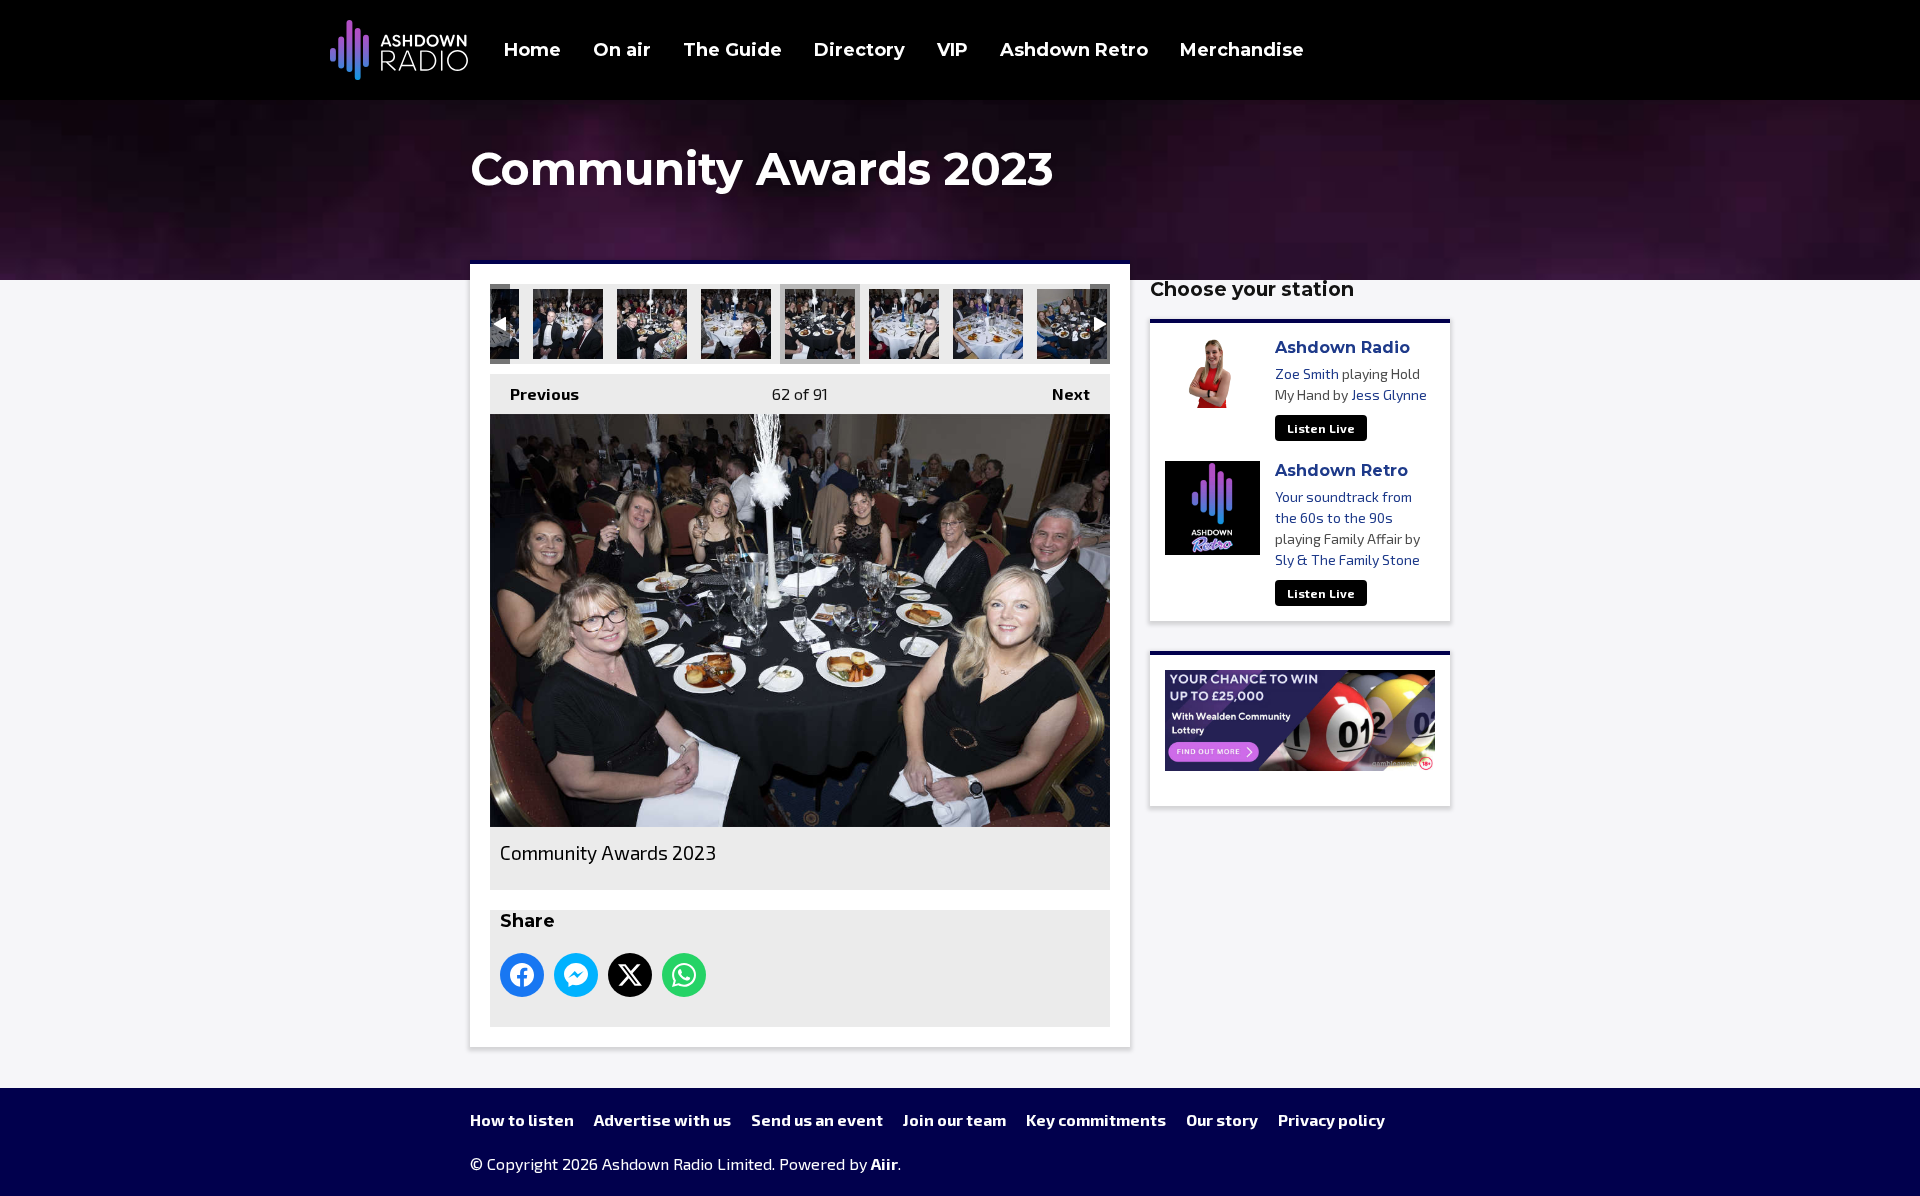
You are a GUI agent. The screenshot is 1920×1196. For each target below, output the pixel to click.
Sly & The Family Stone (1347, 559)
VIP (952, 50)
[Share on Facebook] (522, 975)
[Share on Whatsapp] (684, 975)
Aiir (884, 1163)
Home (532, 50)
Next (1061, 393)
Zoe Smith (1307, 373)
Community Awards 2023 (568, 324)
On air (622, 50)
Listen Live (1321, 428)
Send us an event (817, 1119)
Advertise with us (662, 1119)
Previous (534, 393)
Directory (859, 50)
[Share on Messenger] (576, 975)
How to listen (522, 1119)
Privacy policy (1331, 1119)
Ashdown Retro (1074, 50)
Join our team (954, 1119)
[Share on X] (630, 975)
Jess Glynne (1389, 394)
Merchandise (1242, 50)
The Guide (732, 50)
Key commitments (1096, 1119)
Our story (1222, 1119)
